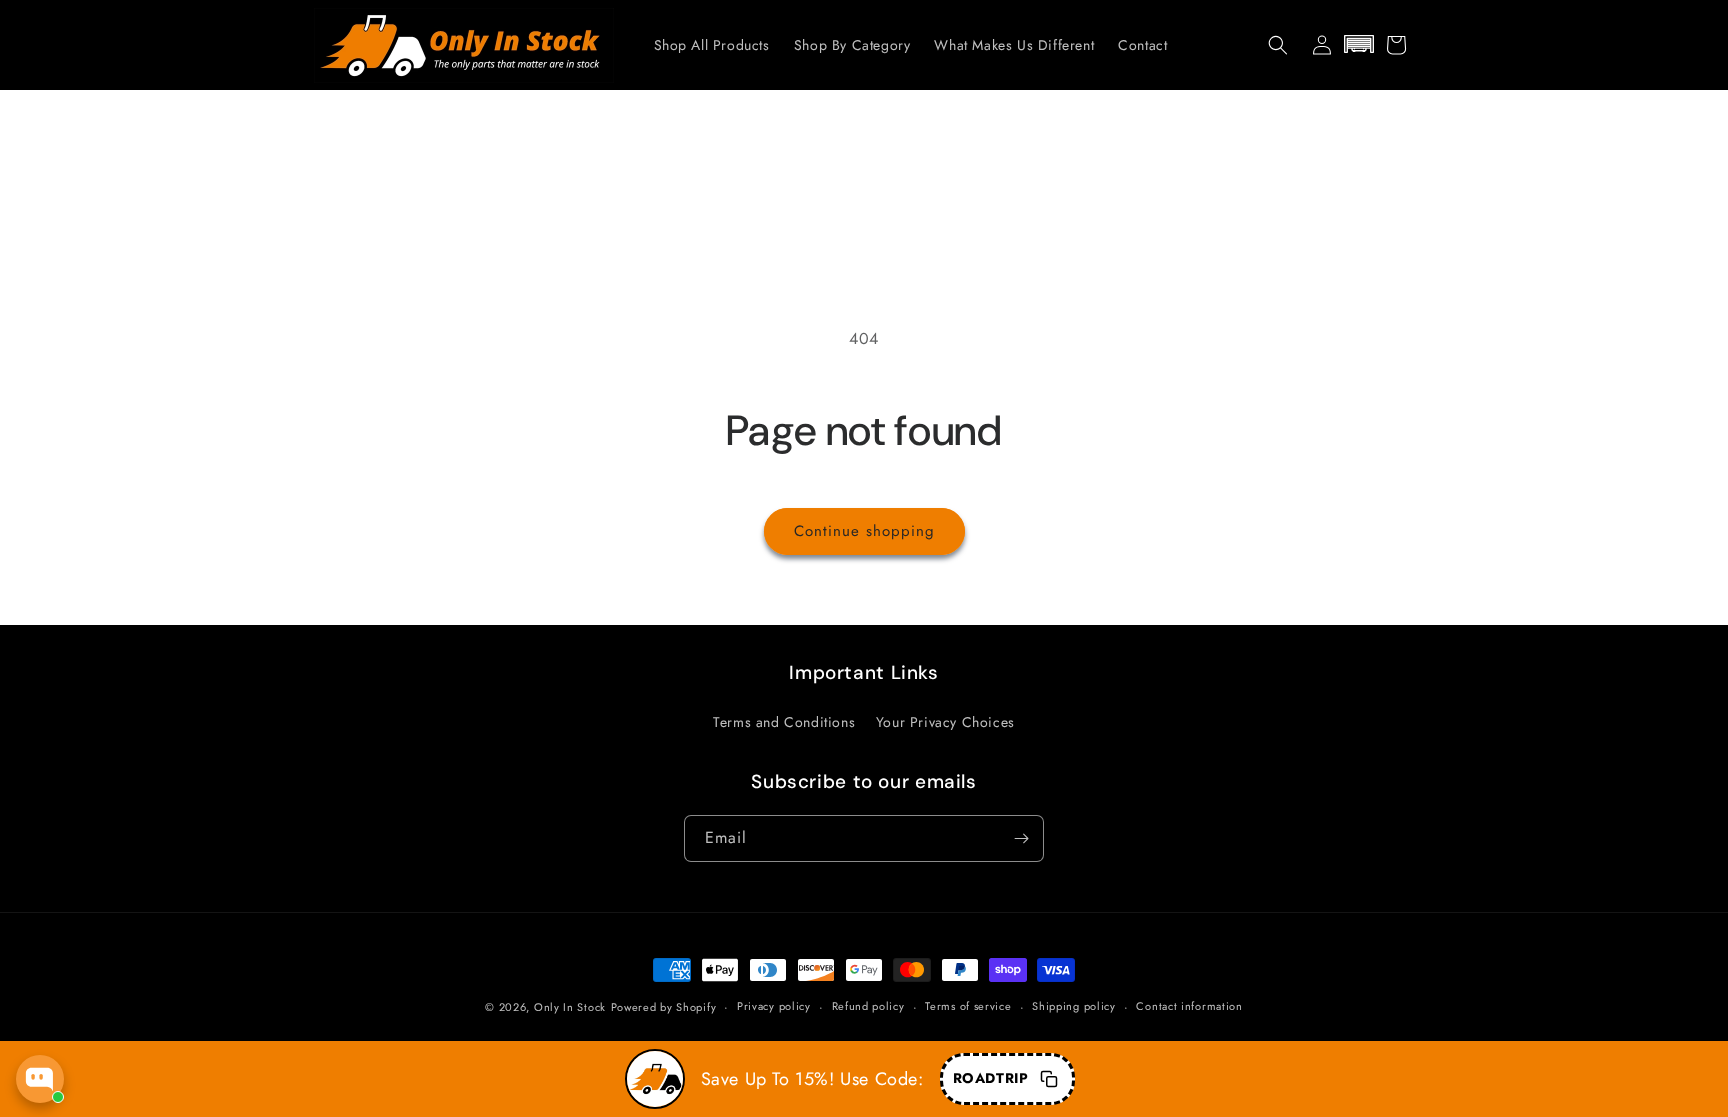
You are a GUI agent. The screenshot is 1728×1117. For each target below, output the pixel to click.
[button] (1278, 45)
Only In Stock (570, 1007)
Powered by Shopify (664, 1007)
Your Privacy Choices (945, 722)
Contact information (1189, 1006)
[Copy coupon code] (1049, 1079)
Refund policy (868, 1006)
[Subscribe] (1021, 838)
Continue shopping (864, 531)
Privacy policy (774, 1006)
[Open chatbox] (40, 1079)
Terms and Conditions (784, 722)
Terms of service (968, 1006)
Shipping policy (1074, 1006)
